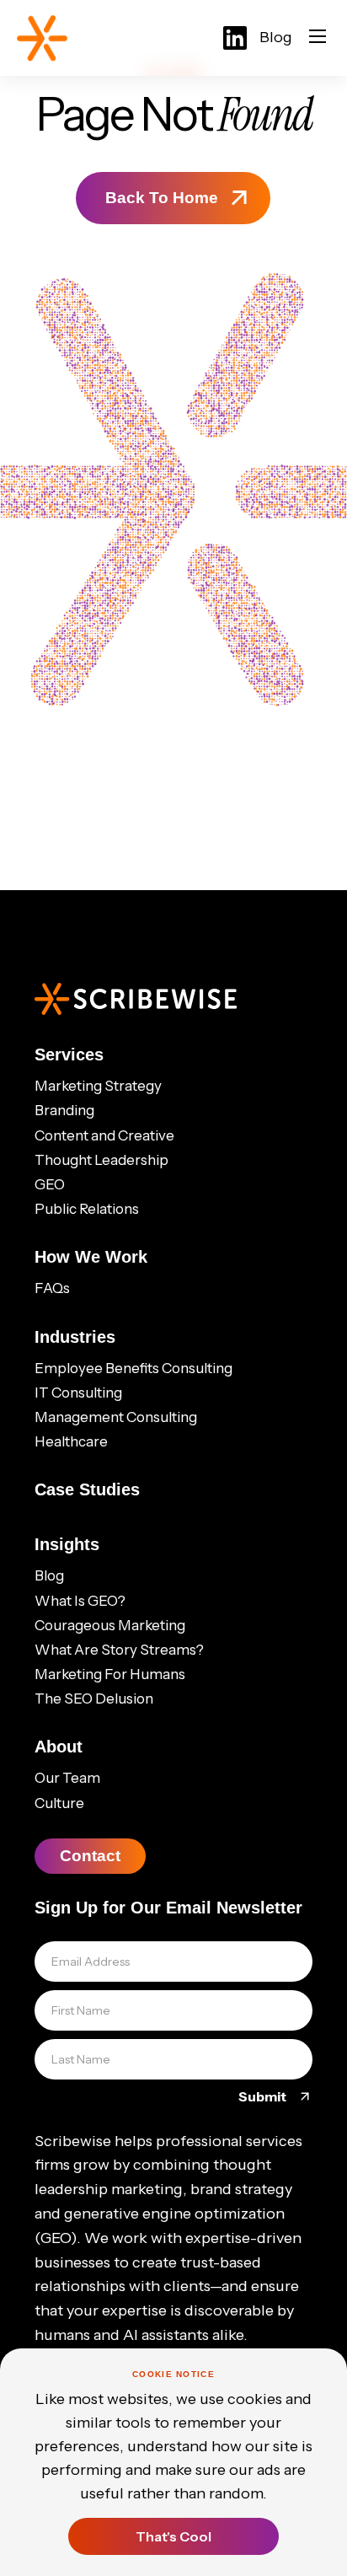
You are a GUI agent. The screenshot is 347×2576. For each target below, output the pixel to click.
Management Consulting (116, 1417)
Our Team (67, 1778)
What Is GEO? (80, 1601)
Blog (276, 37)
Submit (264, 2096)
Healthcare (71, 1441)
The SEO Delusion (94, 1699)
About (59, 1747)
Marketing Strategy (98, 1086)
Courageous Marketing (110, 1625)
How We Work (91, 1257)
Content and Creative (104, 1135)
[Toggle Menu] (318, 38)
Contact (90, 1856)
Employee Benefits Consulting (133, 1368)
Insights (67, 1544)
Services (69, 1055)
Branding (64, 1110)
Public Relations (87, 1209)
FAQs (52, 1288)
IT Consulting (78, 1393)
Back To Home (162, 198)
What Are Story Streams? (119, 1650)
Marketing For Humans (110, 1674)
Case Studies (87, 1489)
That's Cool (173, 2536)
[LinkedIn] (235, 38)
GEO (50, 1184)
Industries (75, 1337)
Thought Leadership (101, 1160)
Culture (59, 1803)
